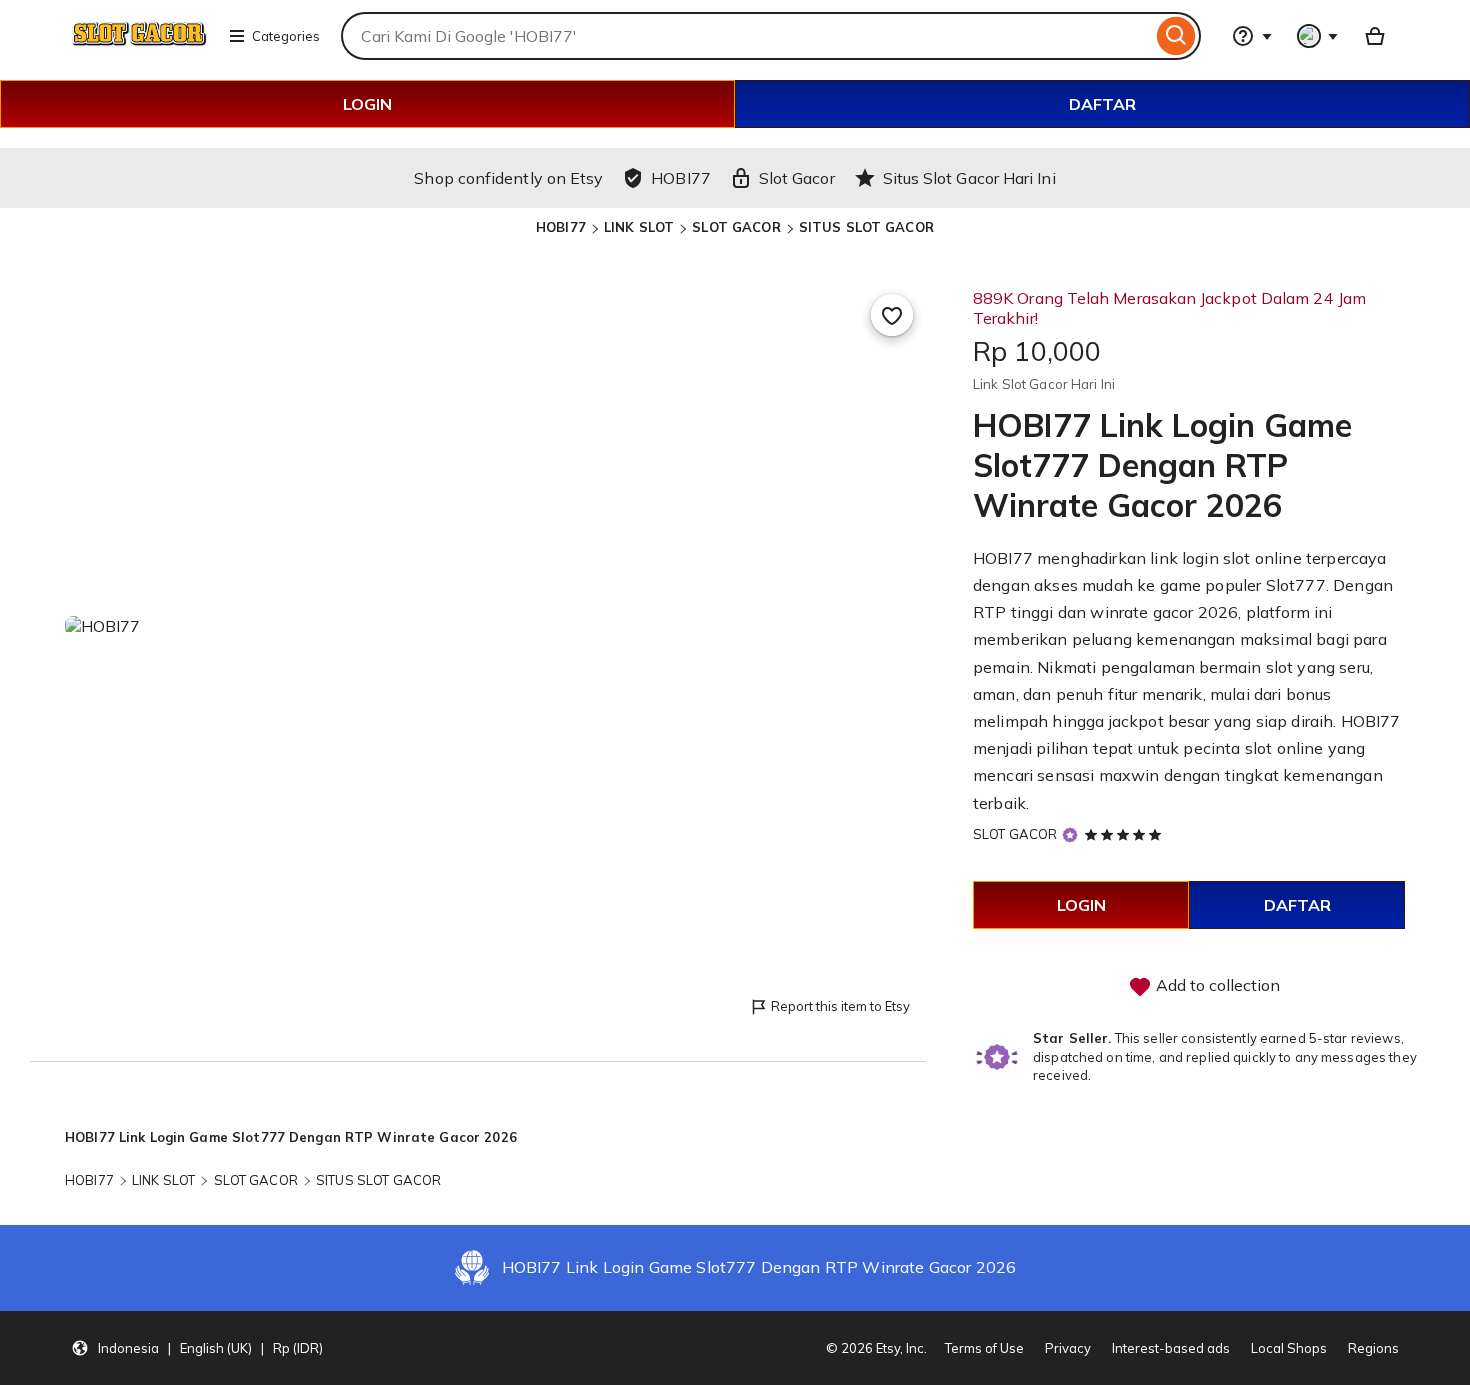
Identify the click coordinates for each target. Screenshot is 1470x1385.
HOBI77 (561, 227)
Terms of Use (984, 1348)
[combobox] (746, 36)
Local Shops (1289, 1348)
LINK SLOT (639, 227)
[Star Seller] (1070, 835)
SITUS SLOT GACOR (866, 227)
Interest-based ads (1171, 1348)
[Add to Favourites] (892, 315)
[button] (197, 1348)
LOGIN (367, 104)
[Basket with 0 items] (1375, 36)
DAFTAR (1102, 104)
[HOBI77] (139, 48)
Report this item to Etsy (840, 1006)
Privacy (1068, 1348)
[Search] (1176, 36)
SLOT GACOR (736, 227)
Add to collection (1216, 985)
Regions (1373, 1348)
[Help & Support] (1252, 36)
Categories (286, 36)
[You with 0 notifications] (1318, 36)
